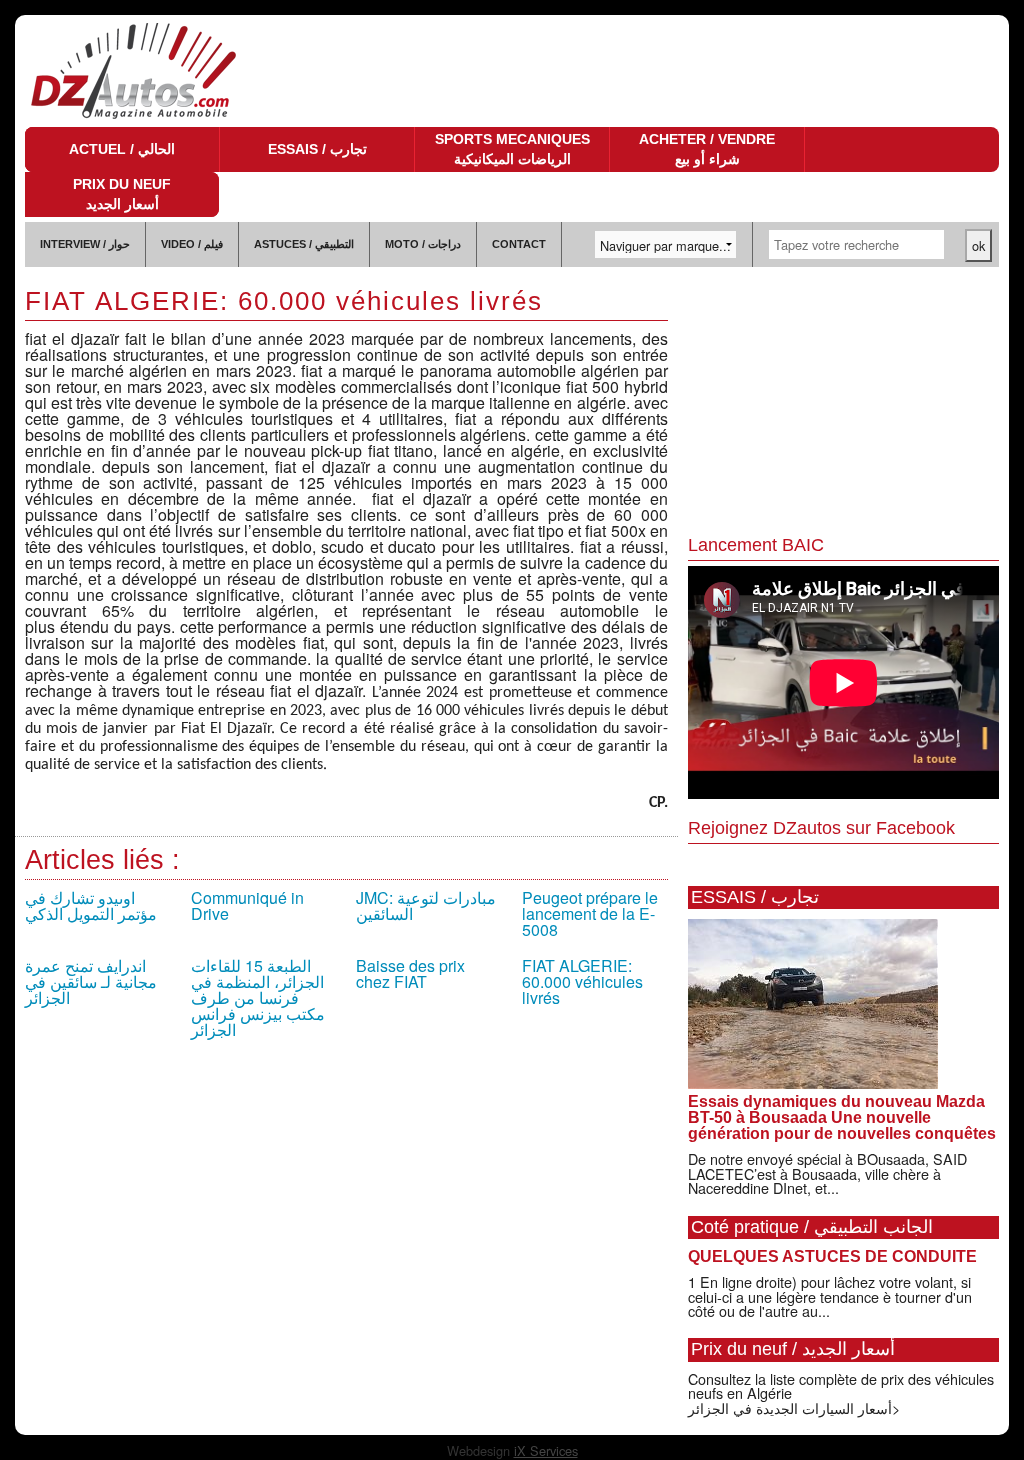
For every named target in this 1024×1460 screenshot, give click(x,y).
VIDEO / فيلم (192, 244)
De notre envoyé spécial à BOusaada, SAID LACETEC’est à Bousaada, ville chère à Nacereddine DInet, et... (827, 1173)
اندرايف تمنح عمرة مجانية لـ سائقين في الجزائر (91, 981)
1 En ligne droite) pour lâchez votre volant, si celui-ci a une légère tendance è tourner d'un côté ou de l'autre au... (830, 1296)
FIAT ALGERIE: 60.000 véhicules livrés (582, 981)
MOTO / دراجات (423, 244)
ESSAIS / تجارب (317, 149)
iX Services (546, 1450)
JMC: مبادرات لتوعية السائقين (426, 905)
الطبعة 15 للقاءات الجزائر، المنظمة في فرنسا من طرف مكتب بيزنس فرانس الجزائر (258, 997)
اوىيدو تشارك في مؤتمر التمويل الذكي (91, 905)
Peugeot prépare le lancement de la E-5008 (590, 913)
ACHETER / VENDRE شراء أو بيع (707, 149)
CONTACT (519, 244)
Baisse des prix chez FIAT (410, 973)
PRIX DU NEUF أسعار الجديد (122, 194)
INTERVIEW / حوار (85, 244)
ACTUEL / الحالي (122, 149)
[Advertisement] (843, 402)
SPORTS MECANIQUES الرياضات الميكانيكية (512, 149)
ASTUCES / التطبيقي (304, 244)
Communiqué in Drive (247, 905)
